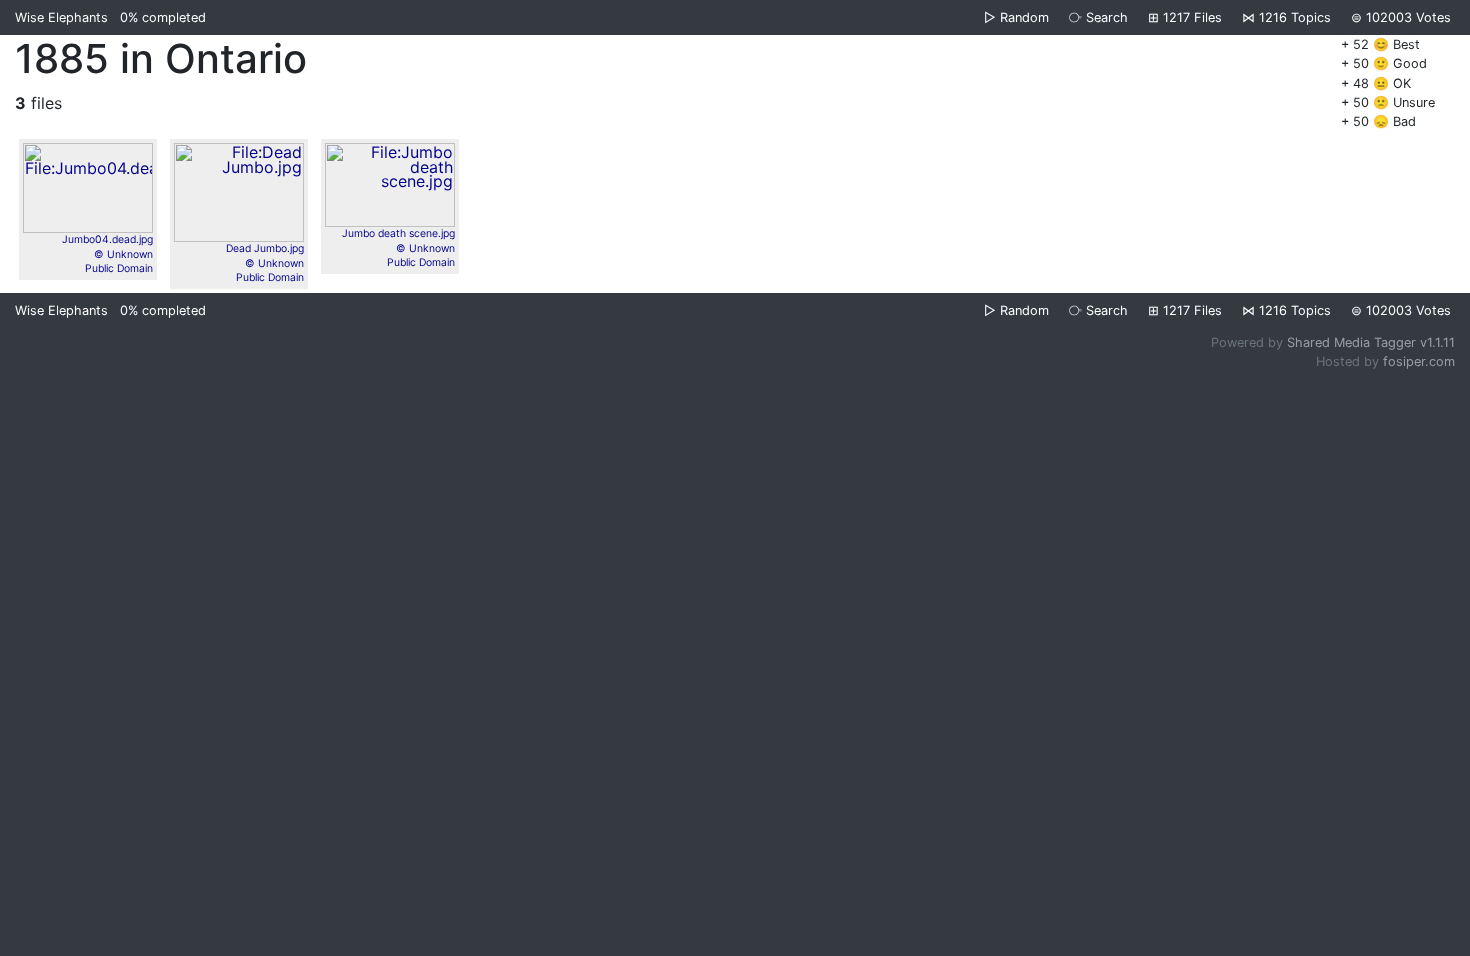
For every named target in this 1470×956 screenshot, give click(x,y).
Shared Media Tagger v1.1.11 (1371, 342)
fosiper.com (1419, 361)
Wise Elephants (61, 17)
